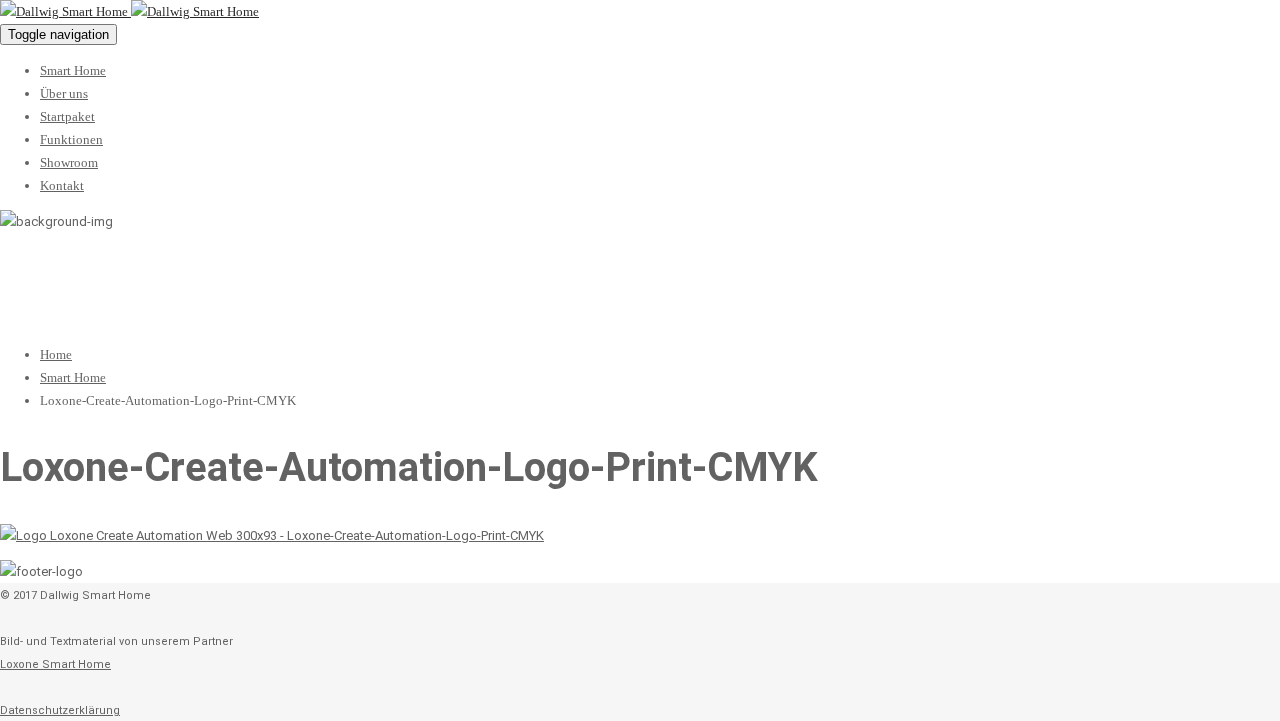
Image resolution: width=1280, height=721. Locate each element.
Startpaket (67, 116)
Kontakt (62, 185)
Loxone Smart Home (55, 664)
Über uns (64, 93)
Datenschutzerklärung (60, 710)
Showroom (69, 162)
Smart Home (73, 70)
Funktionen (71, 139)
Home (56, 354)
